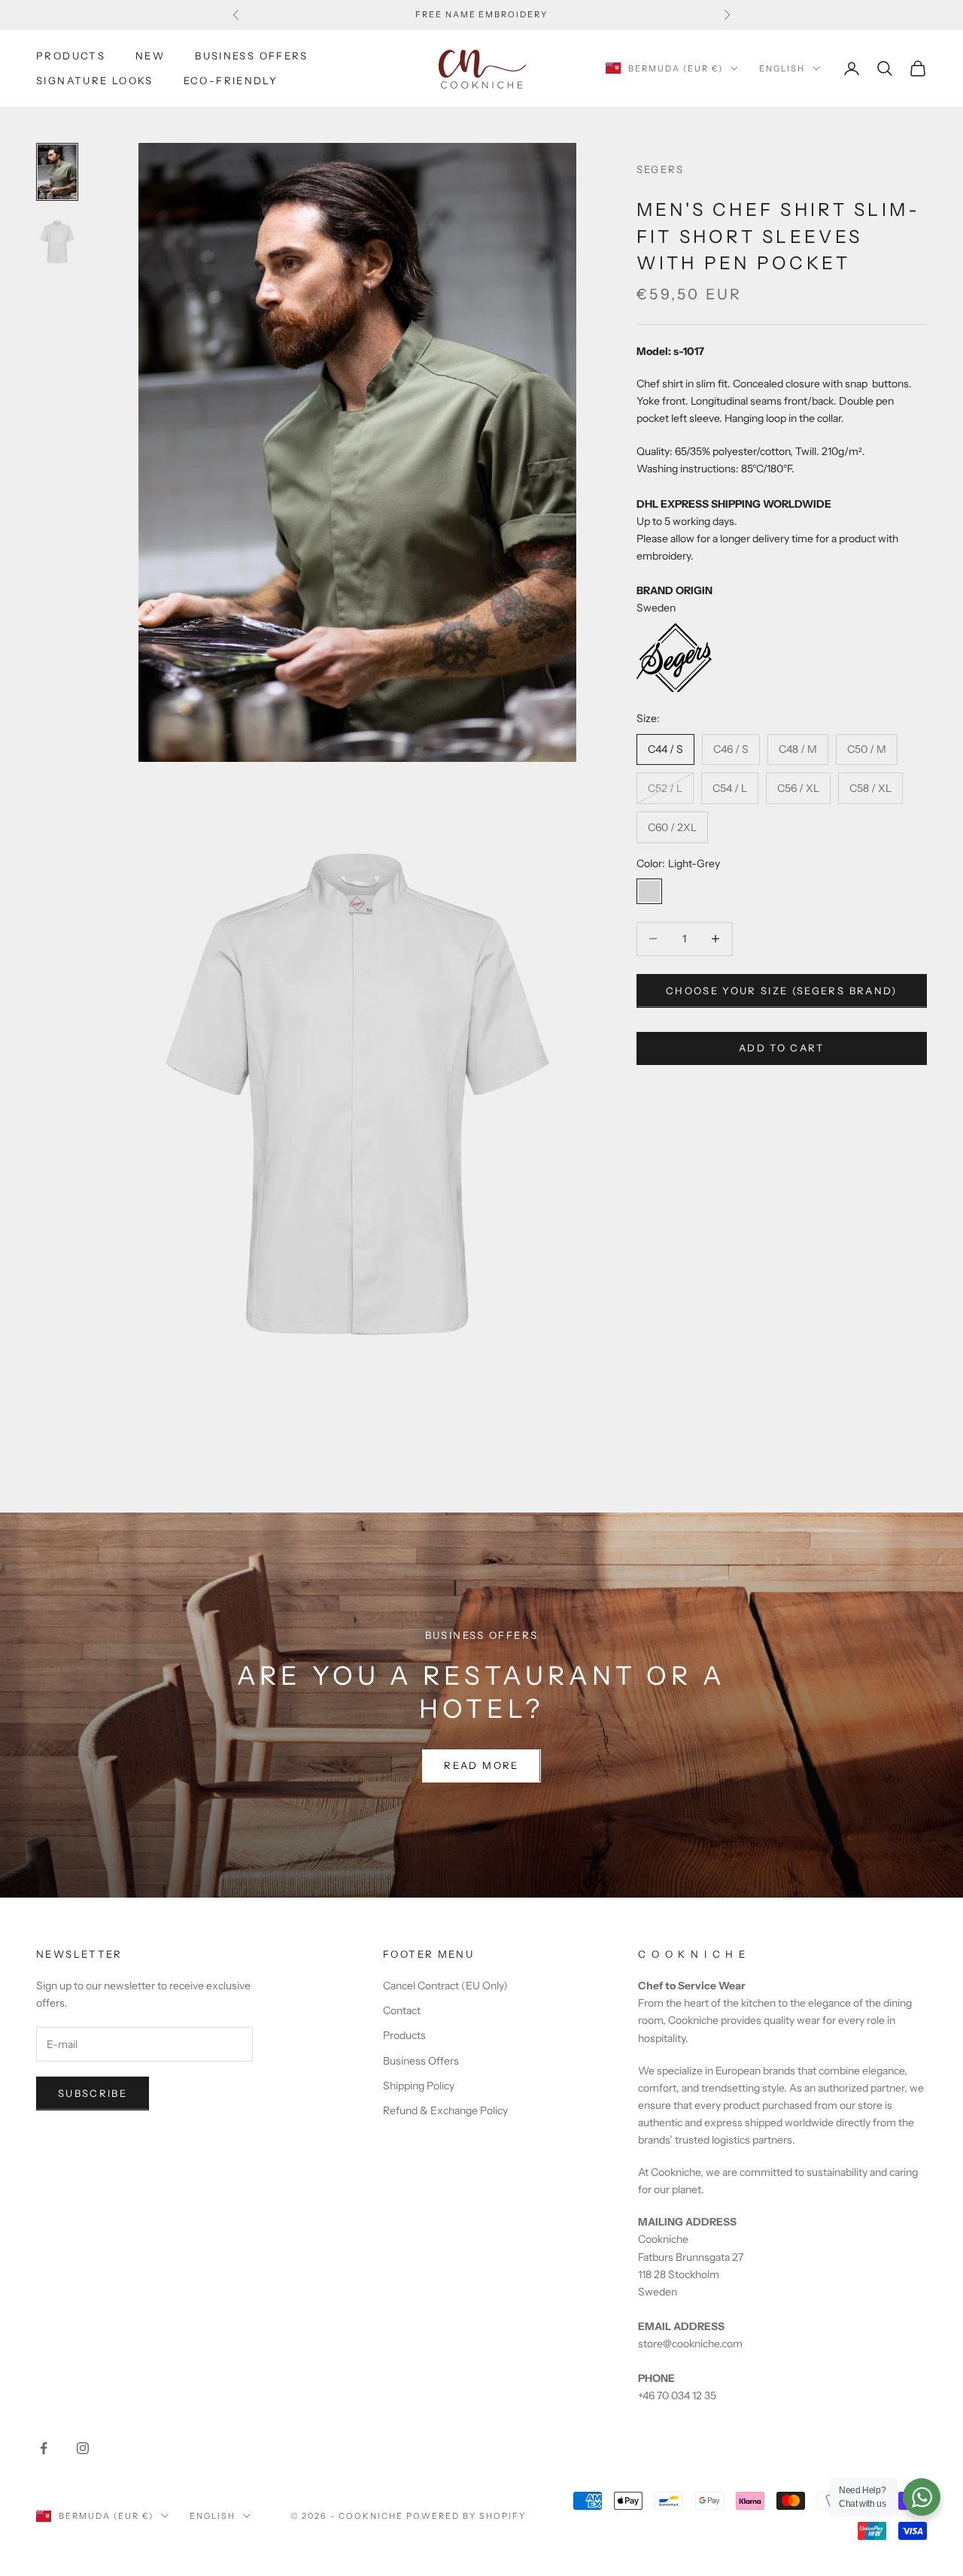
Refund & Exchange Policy (445, 2110)
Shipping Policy (419, 2086)
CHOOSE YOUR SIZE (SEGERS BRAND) (782, 990)
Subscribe (93, 2093)
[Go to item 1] (57, 172)
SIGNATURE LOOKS (95, 80)
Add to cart (782, 1047)
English (782, 68)
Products (404, 2035)
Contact (402, 2010)
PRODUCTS (71, 56)
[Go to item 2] (57, 242)
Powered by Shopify (466, 2516)
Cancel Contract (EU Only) (445, 1986)
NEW (150, 56)
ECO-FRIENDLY (231, 80)
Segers (661, 169)
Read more (481, 1765)
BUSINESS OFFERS (252, 56)
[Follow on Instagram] (83, 2448)
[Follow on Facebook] (44, 2448)
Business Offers (421, 2061)
